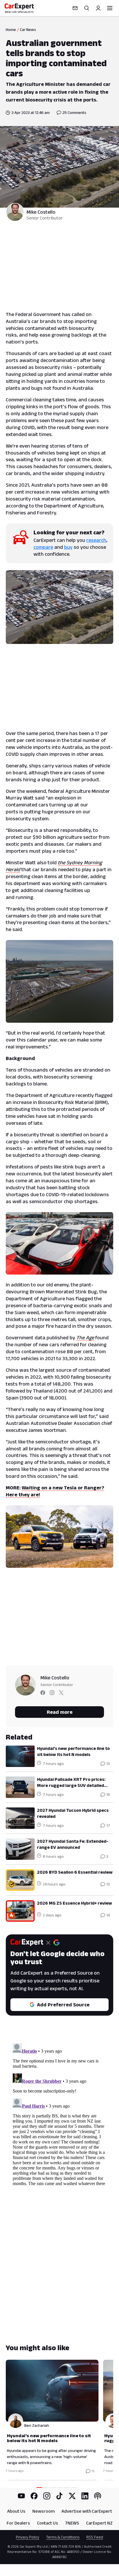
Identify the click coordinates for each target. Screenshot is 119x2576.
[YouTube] (21, 2496)
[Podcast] (98, 2496)
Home (11, 29)
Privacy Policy (28, 2537)
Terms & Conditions (63, 2537)
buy (68, 547)
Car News (28, 29)
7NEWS (72, 2523)
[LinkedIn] (85, 2496)
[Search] (87, 8)
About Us (16, 2511)
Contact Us (48, 2523)
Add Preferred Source (63, 2005)
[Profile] (98, 8)
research (96, 540)
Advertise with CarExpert (87, 2511)
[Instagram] (47, 2496)
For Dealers (18, 2523)
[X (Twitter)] (72, 2496)
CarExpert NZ (99, 2523)
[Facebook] (34, 2496)
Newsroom (43, 2511)
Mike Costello (41, 212)
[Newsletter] (75, 8)
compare (43, 547)
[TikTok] (59, 2496)
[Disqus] (59, 2113)
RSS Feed (95, 2537)
